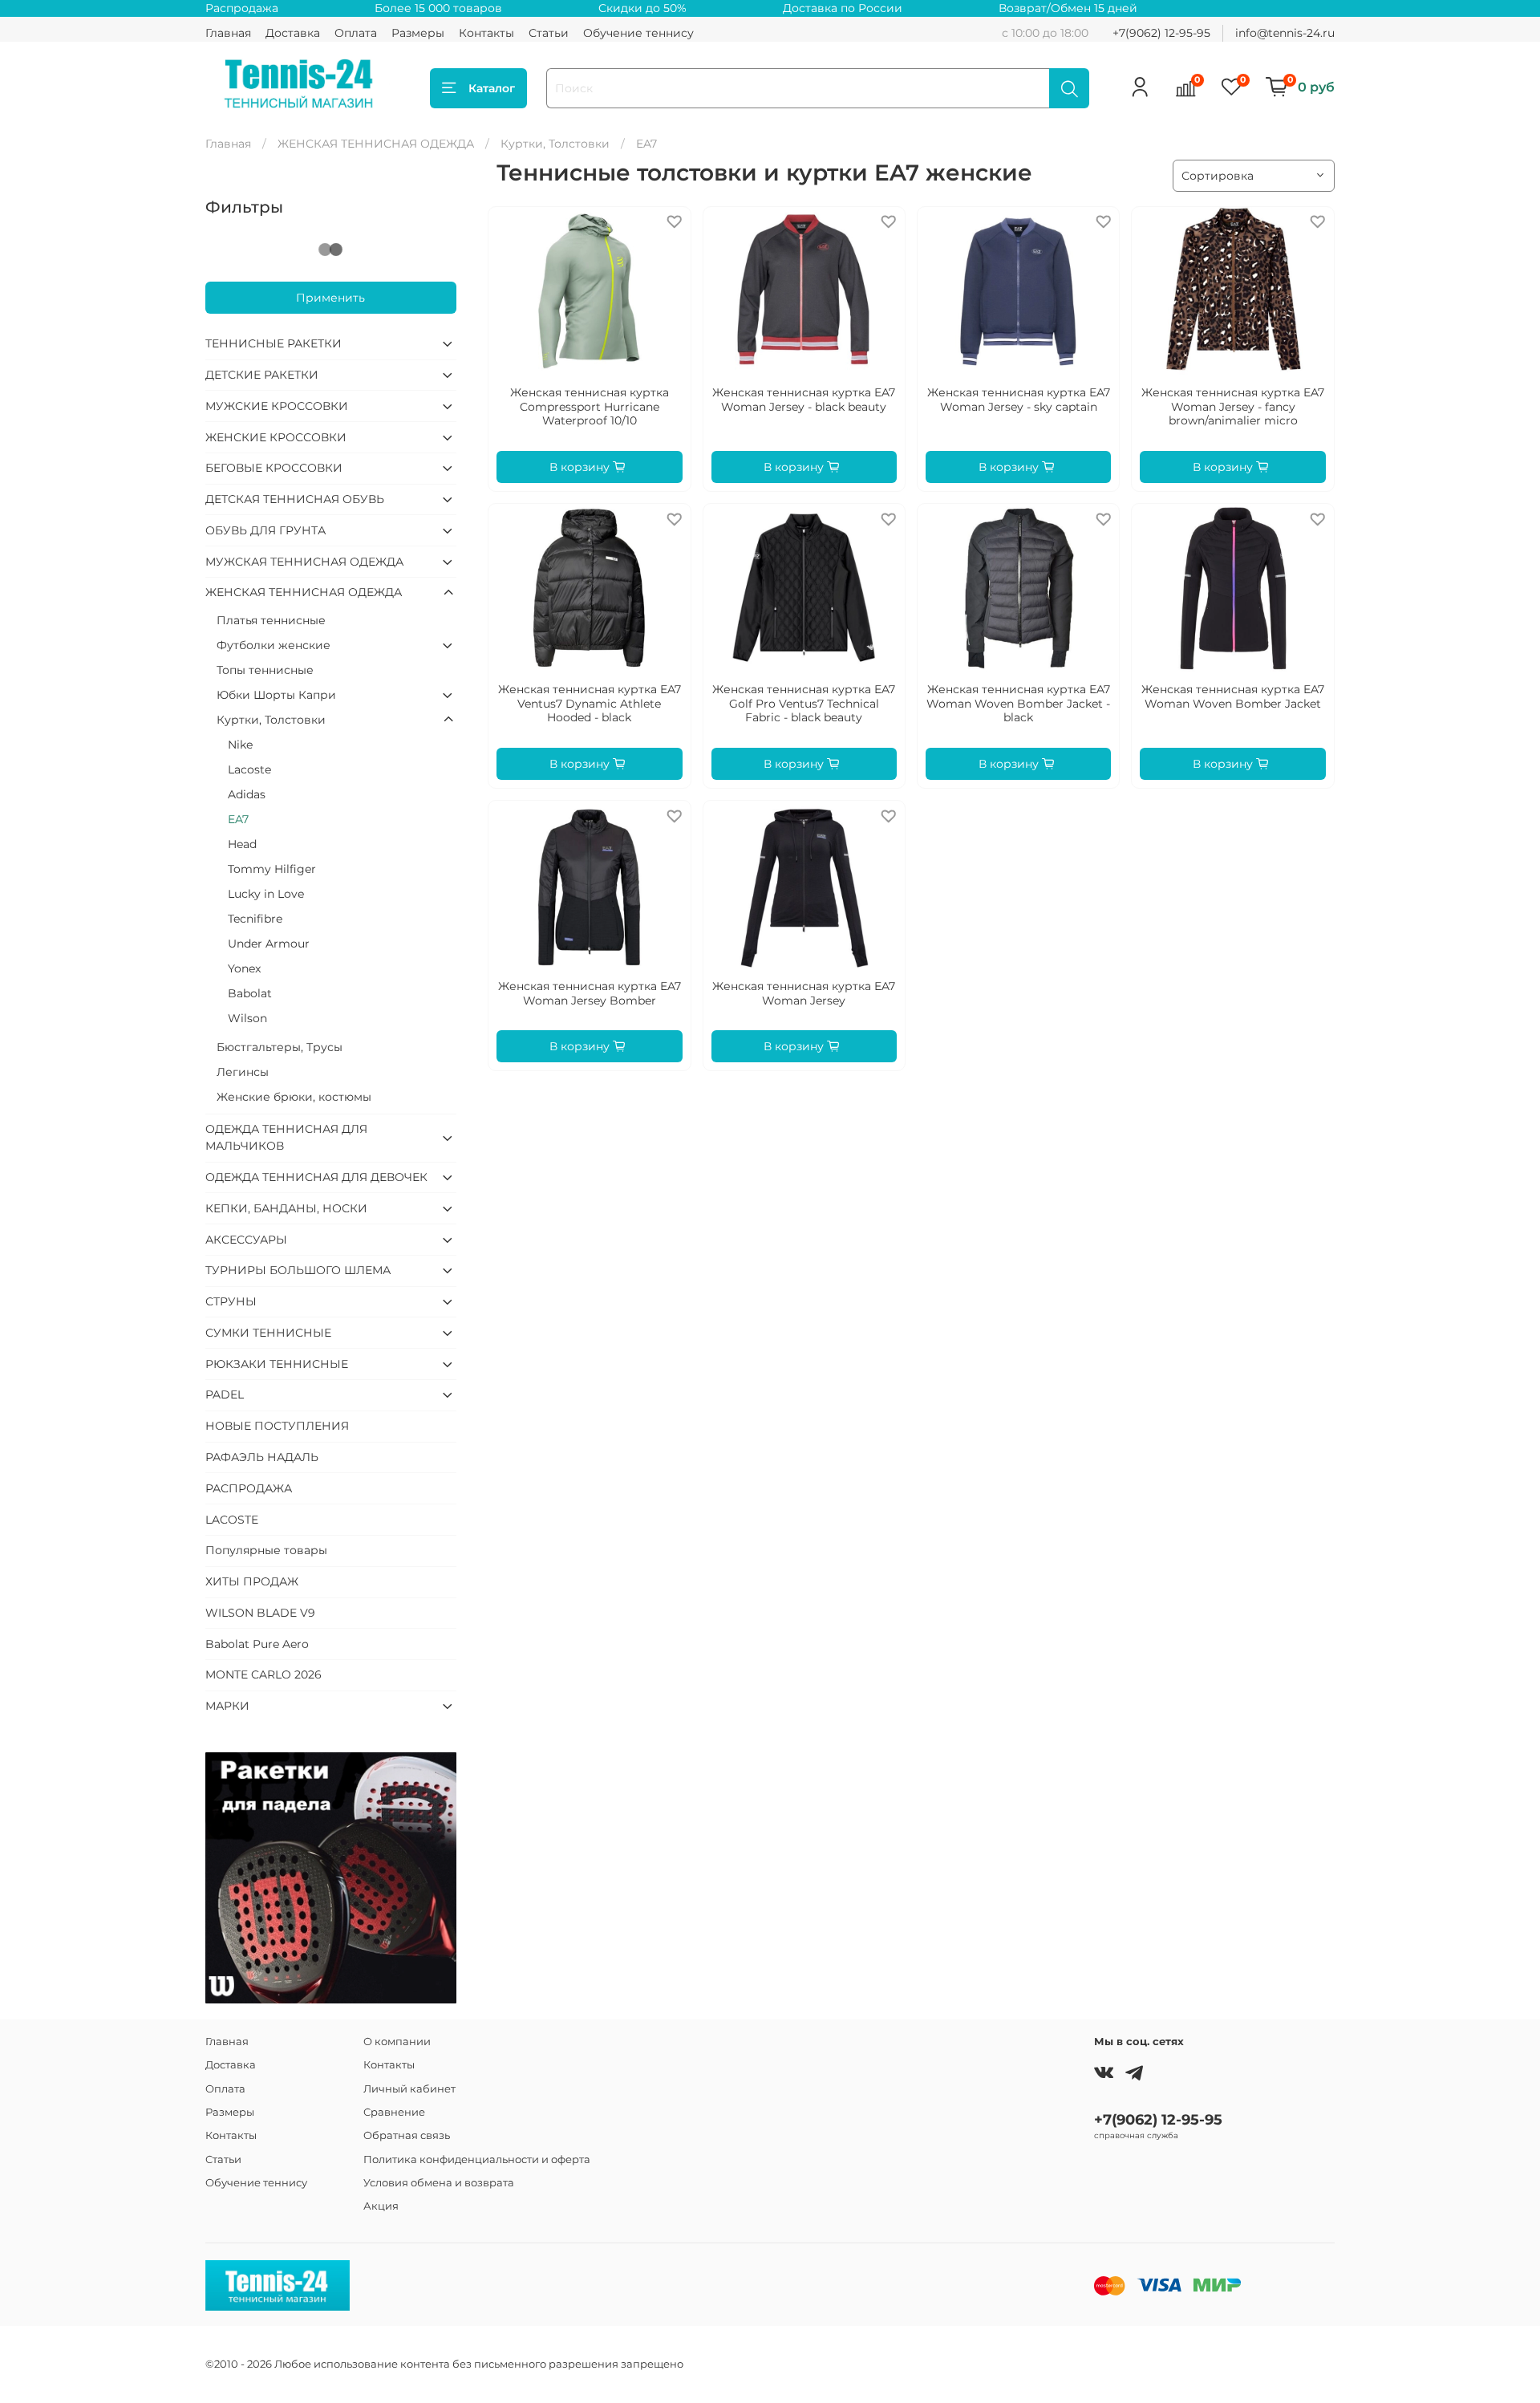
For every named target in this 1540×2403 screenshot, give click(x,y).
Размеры (418, 33)
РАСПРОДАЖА (249, 1488)
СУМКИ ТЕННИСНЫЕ (268, 1333)
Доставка (293, 33)
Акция (381, 2206)
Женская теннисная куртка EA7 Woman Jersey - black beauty (804, 400)
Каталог (492, 88)
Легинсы (243, 1072)
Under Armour (269, 944)
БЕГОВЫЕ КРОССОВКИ (274, 468)
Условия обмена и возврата (439, 2183)
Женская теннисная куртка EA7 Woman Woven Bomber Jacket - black (1018, 703)
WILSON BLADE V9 (260, 1613)
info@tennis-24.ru (1285, 33)
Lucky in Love (266, 894)
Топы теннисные (265, 670)
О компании (397, 2042)
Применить (330, 298)
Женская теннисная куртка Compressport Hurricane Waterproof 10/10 (590, 406)
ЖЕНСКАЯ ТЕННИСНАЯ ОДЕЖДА (376, 144)
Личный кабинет (409, 2089)
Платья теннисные (271, 620)
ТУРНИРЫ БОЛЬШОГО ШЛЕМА (298, 1270)
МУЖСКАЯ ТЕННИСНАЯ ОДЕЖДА (304, 562)
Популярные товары (266, 1550)
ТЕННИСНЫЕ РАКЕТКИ (274, 343)
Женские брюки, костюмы (294, 1097)
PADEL (225, 1394)
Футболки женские (274, 645)
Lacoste (249, 769)
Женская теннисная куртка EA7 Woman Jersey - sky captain (1019, 400)
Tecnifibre (255, 919)
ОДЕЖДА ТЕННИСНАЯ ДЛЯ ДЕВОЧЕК (316, 1177)
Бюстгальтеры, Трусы (280, 1047)
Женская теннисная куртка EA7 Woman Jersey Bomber (590, 993)
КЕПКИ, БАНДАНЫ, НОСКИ (286, 1208)
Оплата (356, 33)
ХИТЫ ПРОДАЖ (252, 1581)
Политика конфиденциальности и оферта (477, 2159)
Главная (228, 33)
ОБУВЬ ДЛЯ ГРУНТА (265, 530)
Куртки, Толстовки (555, 144)
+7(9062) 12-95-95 (1161, 33)
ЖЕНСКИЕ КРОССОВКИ (276, 437)
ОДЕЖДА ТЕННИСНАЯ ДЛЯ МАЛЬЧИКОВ (286, 1137)
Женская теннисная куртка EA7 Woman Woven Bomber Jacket (1233, 696)
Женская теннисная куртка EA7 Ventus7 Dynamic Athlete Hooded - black (590, 703)
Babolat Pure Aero (257, 1644)
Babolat (250, 993)
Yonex (244, 968)
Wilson (247, 1018)
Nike (240, 745)
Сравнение (394, 2112)
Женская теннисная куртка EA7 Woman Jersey (804, 993)
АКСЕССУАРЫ (246, 1240)
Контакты (486, 33)
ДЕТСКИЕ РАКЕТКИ (262, 375)
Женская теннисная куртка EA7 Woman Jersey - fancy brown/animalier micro (1233, 406)
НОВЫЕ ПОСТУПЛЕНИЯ (277, 1426)
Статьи (549, 33)
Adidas (247, 794)
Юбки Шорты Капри (276, 695)
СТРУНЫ (231, 1301)
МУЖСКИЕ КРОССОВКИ (277, 406)
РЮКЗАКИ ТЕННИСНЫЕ (277, 1364)
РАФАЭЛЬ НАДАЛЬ (262, 1457)
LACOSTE (232, 1520)
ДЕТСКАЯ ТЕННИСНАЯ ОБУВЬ (295, 499)
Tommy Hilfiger (272, 869)
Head (242, 844)
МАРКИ (227, 1706)
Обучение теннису (638, 33)
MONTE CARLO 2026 (263, 1674)
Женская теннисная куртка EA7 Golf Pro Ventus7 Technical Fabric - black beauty (804, 703)
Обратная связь (407, 2135)
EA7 (238, 819)
